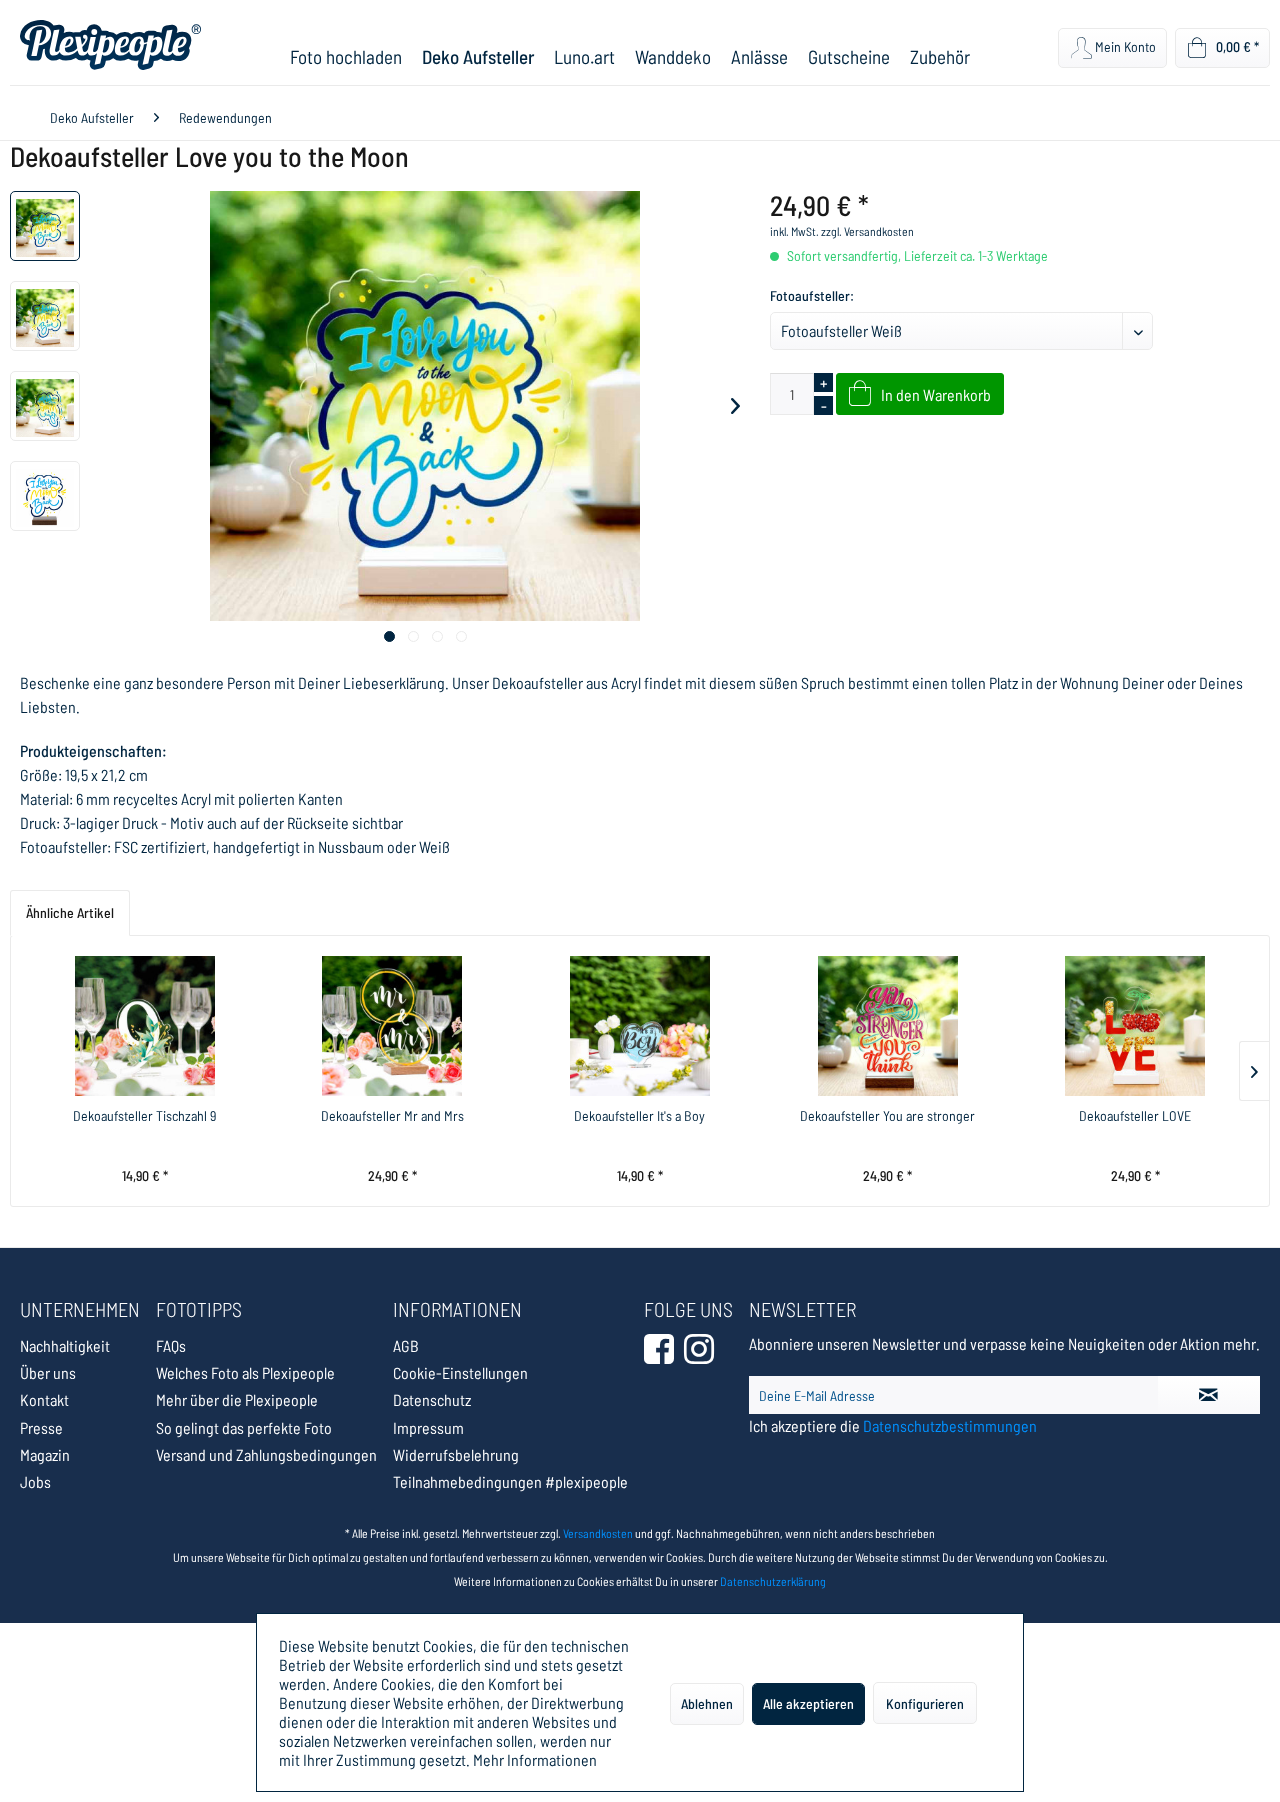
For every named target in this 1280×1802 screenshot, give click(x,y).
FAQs (171, 1345)
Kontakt (44, 1399)
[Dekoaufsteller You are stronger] (888, 1026)
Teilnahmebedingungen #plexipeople (510, 1481)
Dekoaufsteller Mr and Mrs (392, 1115)
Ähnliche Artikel (70, 912)
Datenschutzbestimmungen (950, 1425)
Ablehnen (707, 1703)
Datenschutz (432, 1399)
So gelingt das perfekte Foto (244, 1427)
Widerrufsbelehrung (456, 1454)
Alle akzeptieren (808, 1703)
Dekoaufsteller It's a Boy (639, 1115)
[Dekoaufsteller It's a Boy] (640, 1026)
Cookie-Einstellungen (460, 1372)
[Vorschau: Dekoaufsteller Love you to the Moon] (45, 226)
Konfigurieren (925, 1703)
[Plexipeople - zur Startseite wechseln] (110, 45)
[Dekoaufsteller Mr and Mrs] (393, 1026)
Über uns (48, 1372)
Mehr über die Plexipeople (237, 1399)
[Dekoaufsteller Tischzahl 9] (145, 1026)
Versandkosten (598, 1533)
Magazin (45, 1454)
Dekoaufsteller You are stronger (887, 1115)
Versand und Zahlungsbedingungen (266, 1454)
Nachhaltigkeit (65, 1345)
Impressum (428, 1427)
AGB (406, 1345)
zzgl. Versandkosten (867, 231)
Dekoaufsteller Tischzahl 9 (144, 1115)
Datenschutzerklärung (773, 1581)
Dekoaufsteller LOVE (1135, 1115)
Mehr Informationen (535, 1759)
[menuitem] (346, 56)
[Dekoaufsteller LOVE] (1135, 1026)
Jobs (35, 1481)
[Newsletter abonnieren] (1209, 1395)
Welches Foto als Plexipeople (245, 1372)
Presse (41, 1427)
